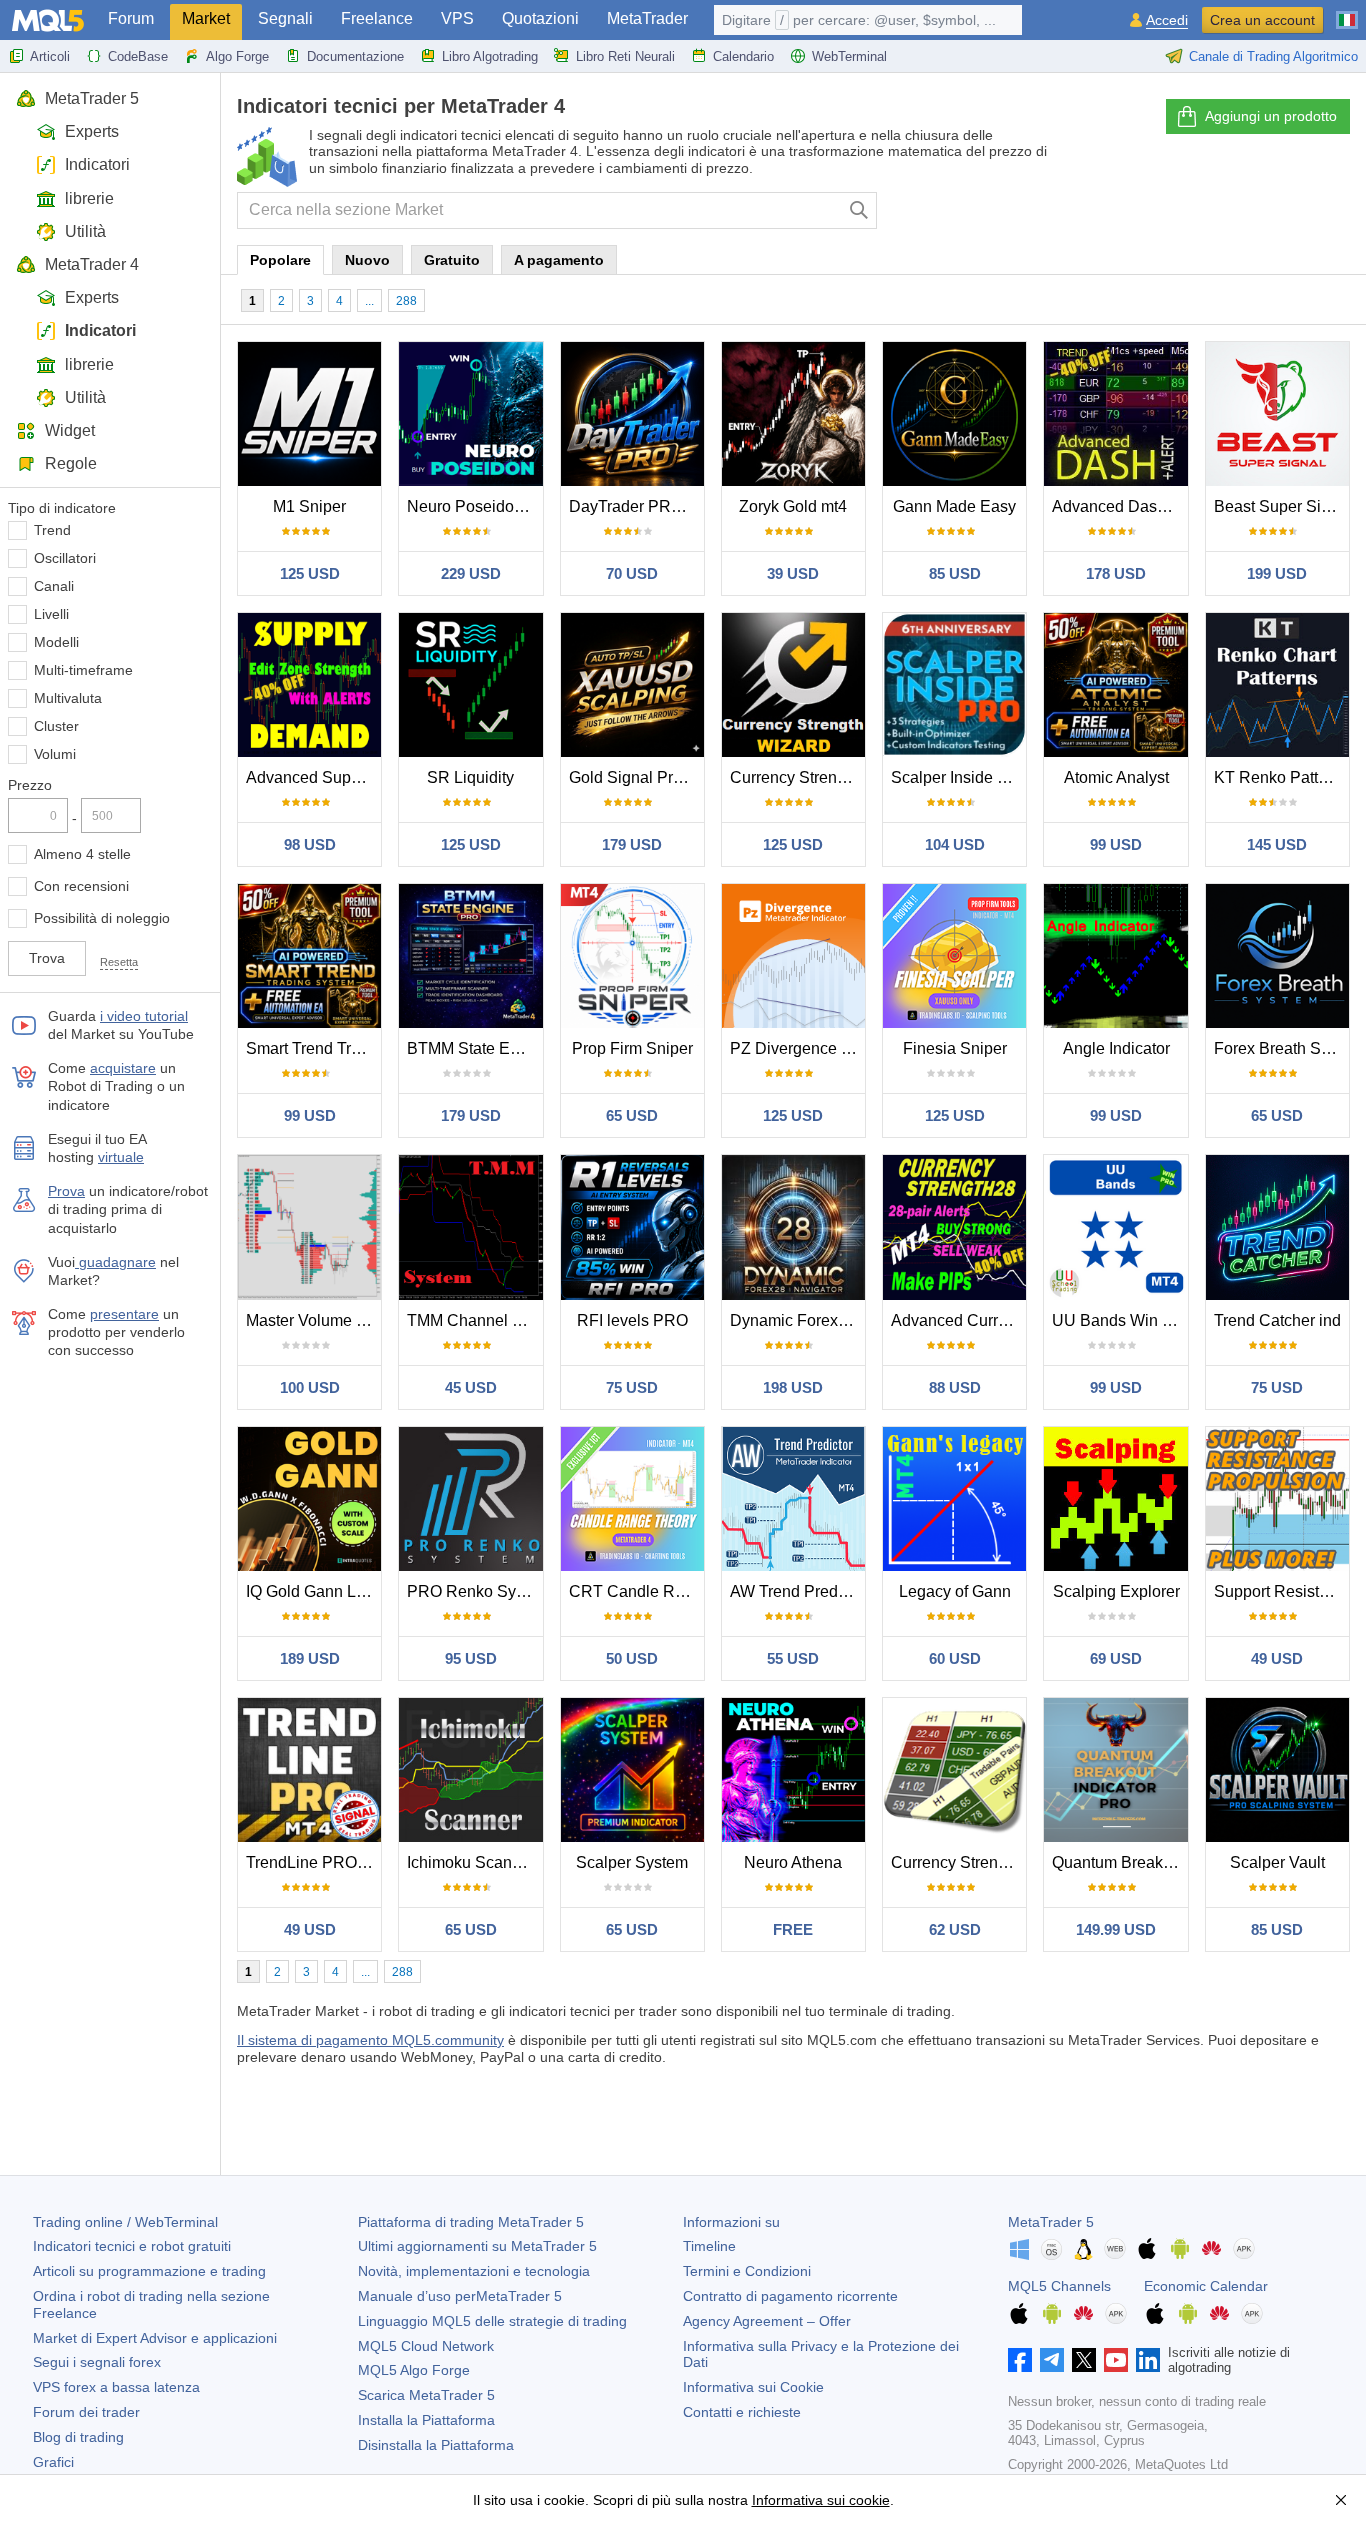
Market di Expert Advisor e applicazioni (155, 2338)
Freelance (377, 18)
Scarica (426, 2395)
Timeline (709, 2246)
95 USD (471, 1658)
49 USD (1277, 1658)
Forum (131, 18)
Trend (52, 530)
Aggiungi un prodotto (1271, 116)
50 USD (632, 1658)
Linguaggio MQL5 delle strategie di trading (492, 2321)
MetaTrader (647, 18)
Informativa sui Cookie (753, 2387)
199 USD (1277, 573)
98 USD (310, 844)
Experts (92, 131)
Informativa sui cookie (821, 2500)
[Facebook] (1020, 2360)
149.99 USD (1116, 1929)
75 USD (632, 1387)
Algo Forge (237, 56)
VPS (457, 18)
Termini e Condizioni (747, 2271)
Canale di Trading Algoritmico (1273, 56)
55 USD (793, 1658)
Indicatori (97, 164)
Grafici (53, 2462)
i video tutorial (144, 1016)
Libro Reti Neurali (625, 56)
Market (206, 18)
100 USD (310, 1387)
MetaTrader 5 (92, 98)
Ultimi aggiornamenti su (477, 2246)
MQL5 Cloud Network (426, 2346)
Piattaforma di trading (471, 2222)
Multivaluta (68, 698)
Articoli (50, 56)
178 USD (1116, 573)
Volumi (55, 754)
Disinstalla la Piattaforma (436, 2445)
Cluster (56, 726)
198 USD (793, 1387)
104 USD (955, 844)
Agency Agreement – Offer (767, 2321)
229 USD (471, 573)
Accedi (1167, 20)
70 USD (632, 573)
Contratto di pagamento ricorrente (790, 2296)
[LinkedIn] (1148, 2360)
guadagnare (115, 1262)
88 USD (955, 1387)
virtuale (121, 1157)
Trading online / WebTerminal (125, 2222)
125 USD (310, 573)
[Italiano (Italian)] (1347, 12)
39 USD (793, 573)
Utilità (85, 231)
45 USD (471, 1387)
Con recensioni (81, 886)
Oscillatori (65, 558)
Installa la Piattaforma (426, 2420)
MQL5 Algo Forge (414, 2370)
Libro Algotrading (490, 56)
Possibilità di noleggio (102, 918)
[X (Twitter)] (1084, 2360)
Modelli (56, 642)
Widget (70, 430)
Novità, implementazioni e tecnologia (474, 2271)
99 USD (1116, 844)
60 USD (955, 1658)
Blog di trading (78, 2437)
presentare (124, 1314)
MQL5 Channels (1059, 2286)
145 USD (1277, 844)
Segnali (285, 18)
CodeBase (138, 56)
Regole (71, 463)
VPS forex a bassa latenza (116, 2387)
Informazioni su (731, 2222)
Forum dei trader (86, 2412)
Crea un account (1262, 20)
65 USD (632, 1115)
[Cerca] (859, 210)
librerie (89, 198)
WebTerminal (849, 56)
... (369, 301)
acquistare (123, 1068)
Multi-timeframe (83, 670)
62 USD (955, 1929)
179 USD (632, 844)
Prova (66, 1191)
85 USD (955, 573)
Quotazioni (540, 18)
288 (406, 301)
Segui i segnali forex (97, 2362)
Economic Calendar (1206, 2286)
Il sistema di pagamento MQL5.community (370, 2040)
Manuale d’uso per (460, 2296)
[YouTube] (1116, 2360)
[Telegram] (1052, 2360)
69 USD (1116, 1658)
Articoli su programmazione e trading (149, 2271)
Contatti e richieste (742, 2412)
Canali (54, 586)
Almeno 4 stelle (82, 854)
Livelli (51, 614)
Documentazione (355, 56)
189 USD (310, 1658)
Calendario (743, 56)
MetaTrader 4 (92, 264)
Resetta (119, 962)
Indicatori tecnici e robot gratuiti (132, 2246)
